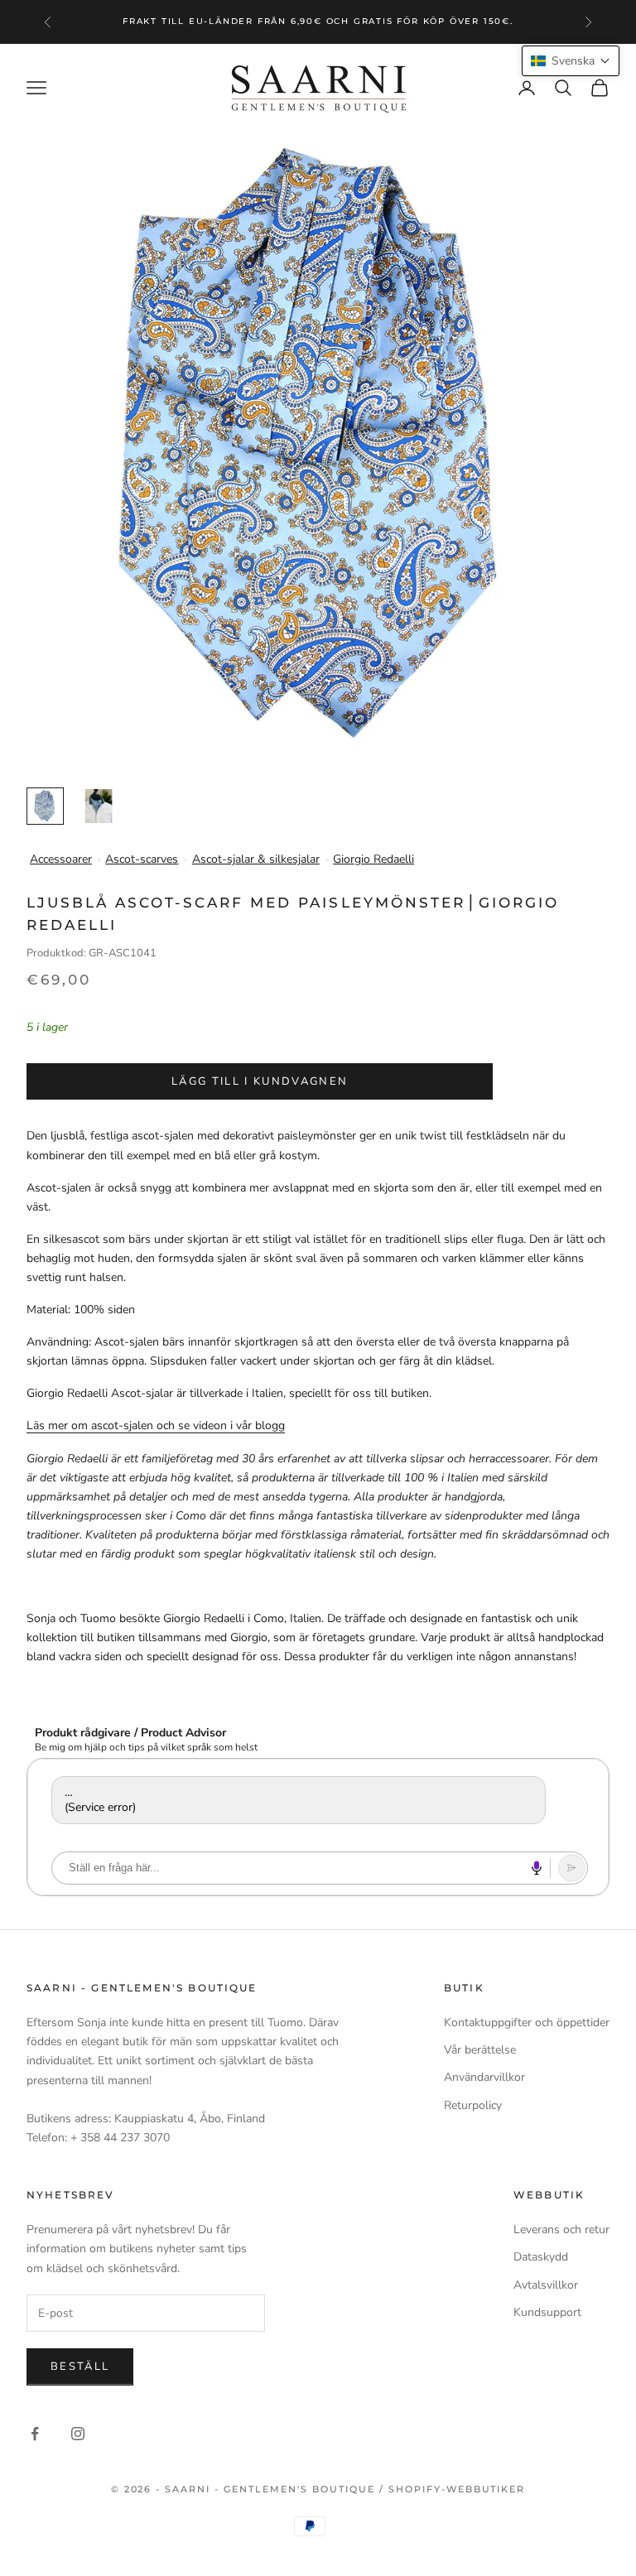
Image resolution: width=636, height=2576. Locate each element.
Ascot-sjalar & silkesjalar (256, 859)
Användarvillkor (484, 2077)
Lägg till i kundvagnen (260, 1081)
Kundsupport (547, 2312)
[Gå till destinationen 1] (45, 806)
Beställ (80, 2367)
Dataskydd (541, 2257)
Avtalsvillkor (546, 2285)
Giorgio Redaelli (373, 859)
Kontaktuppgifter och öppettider (527, 2022)
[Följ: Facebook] (35, 2434)
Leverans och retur (561, 2229)
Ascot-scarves (142, 859)
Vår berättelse (480, 2050)
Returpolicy (473, 2105)
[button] (571, 61)
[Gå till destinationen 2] (98, 806)
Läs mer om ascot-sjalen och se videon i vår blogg (156, 1425)
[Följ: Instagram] (78, 2434)
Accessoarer (61, 859)
